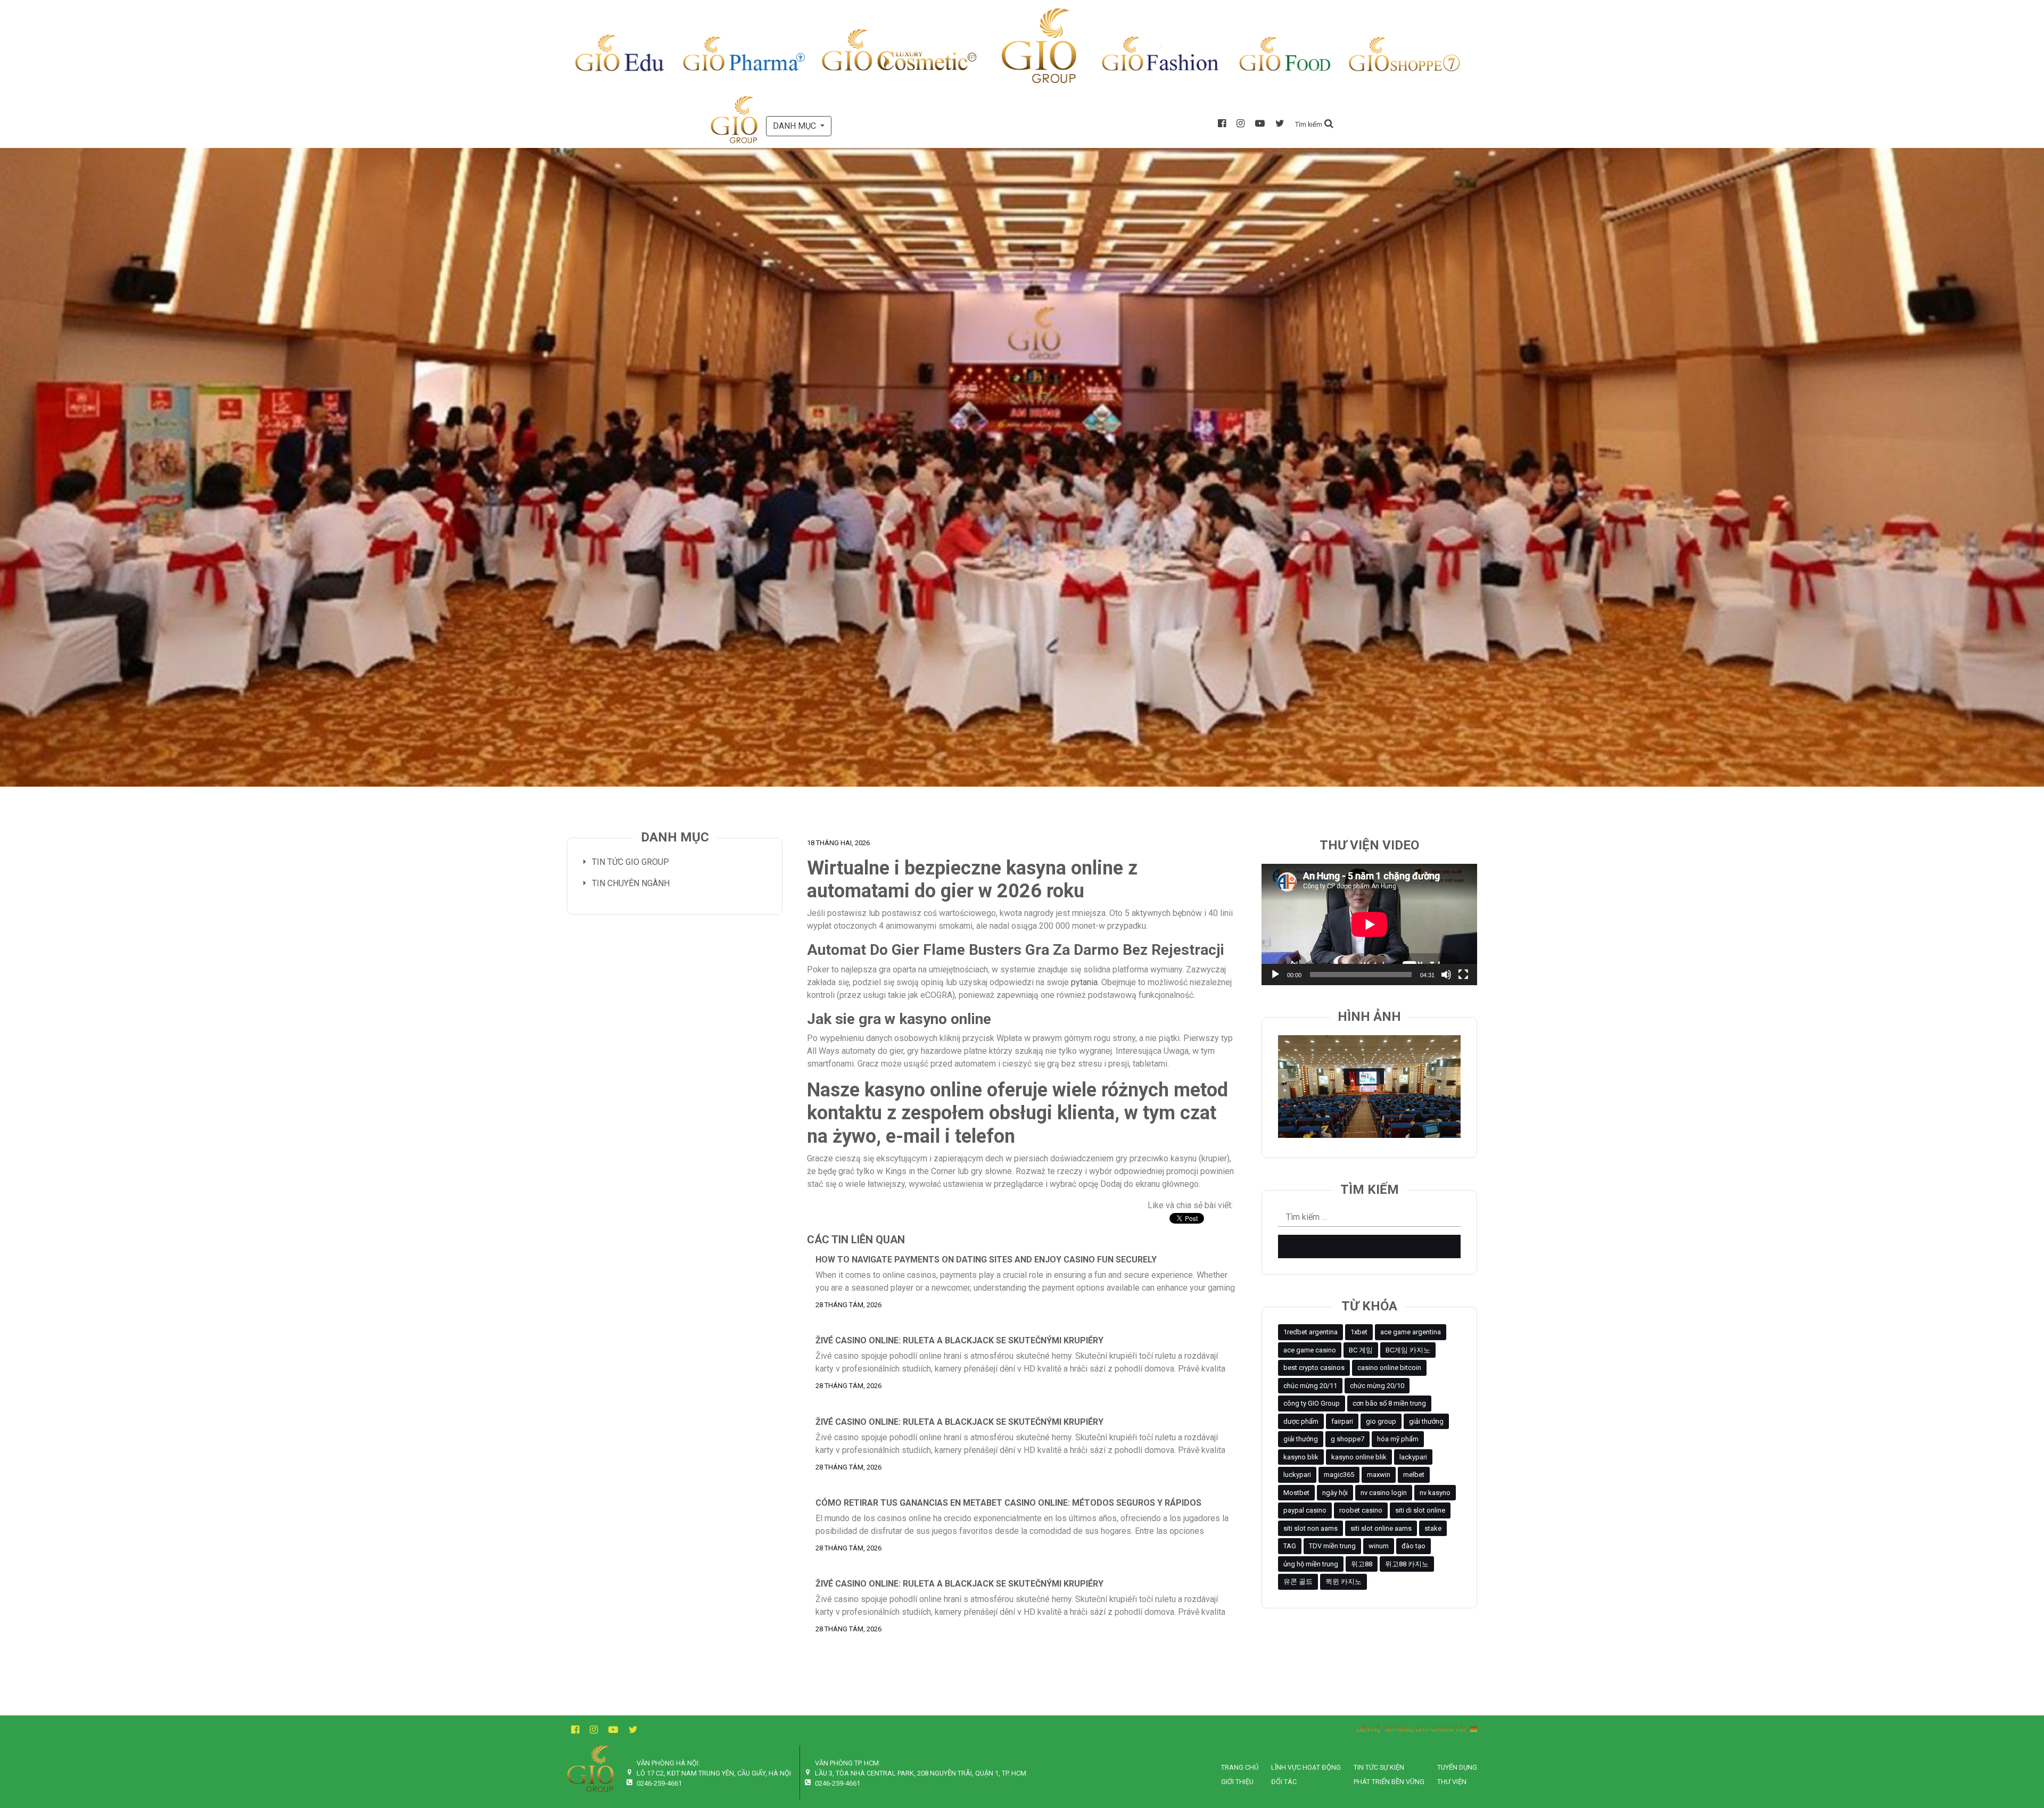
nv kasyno (1435, 1493)
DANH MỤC (796, 126)
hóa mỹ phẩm (1398, 1439)
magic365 (1339, 1475)
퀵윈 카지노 (1344, 1582)
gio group (1381, 1421)
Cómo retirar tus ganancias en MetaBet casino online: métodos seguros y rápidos (1008, 1503)
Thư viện (1452, 1782)
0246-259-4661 (659, 1783)
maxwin (1379, 1475)
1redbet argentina (1311, 1332)
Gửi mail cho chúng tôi (1428, 1729)
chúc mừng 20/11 (1310, 1386)
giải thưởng (1426, 1421)
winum (1379, 1546)
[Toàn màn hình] (1463, 975)
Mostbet (1296, 1493)
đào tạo (1414, 1546)
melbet (1414, 1475)
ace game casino (1310, 1350)
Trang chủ (1240, 1767)
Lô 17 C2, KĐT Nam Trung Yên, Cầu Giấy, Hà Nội (714, 1773)
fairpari (1342, 1421)
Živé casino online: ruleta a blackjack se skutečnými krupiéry (959, 1340)
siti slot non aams (1311, 1528)
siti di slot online (1420, 1510)
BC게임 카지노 (1408, 1350)
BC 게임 (1361, 1350)
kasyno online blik (1359, 1457)
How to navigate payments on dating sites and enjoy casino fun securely (986, 1260)
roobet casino (1361, 1510)
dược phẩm (1301, 1421)
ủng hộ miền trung (1311, 1564)
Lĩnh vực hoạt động (1306, 1767)
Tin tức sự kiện (1379, 1767)
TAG (1290, 1546)
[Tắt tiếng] (1446, 975)
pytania (1084, 982)
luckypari (1297, 1475)
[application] (1369, 924)
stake (1433, 1528)
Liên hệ (1368, 1729)
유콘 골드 (1298, 1582)
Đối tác (1284, 1782)
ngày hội (1335, 1493)
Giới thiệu (1237, 1782)
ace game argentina (1411, 1332)
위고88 (1362, 1564)
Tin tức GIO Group (630, 862)
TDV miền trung (1332, 1546)
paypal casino (1305, 1510)
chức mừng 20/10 (1377, 1386)
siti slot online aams (1381, 1528)
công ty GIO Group (1312, 1403)
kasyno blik (1301, 1457)
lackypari (1413, 1457)
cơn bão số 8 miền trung (1389, 1403)
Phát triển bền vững (1389, 1782)
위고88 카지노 (1407, 1564)
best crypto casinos (1314, 1368)
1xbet (1359, 1332)
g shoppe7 (1347, 1439)
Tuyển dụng (1457, 1767)
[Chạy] (1275, 975)
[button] (1314, 124)
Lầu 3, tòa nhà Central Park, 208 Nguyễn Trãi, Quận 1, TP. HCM (921, 1773)
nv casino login (1384, 1493)
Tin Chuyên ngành (631, 883)
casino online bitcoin (1389, 1368)
